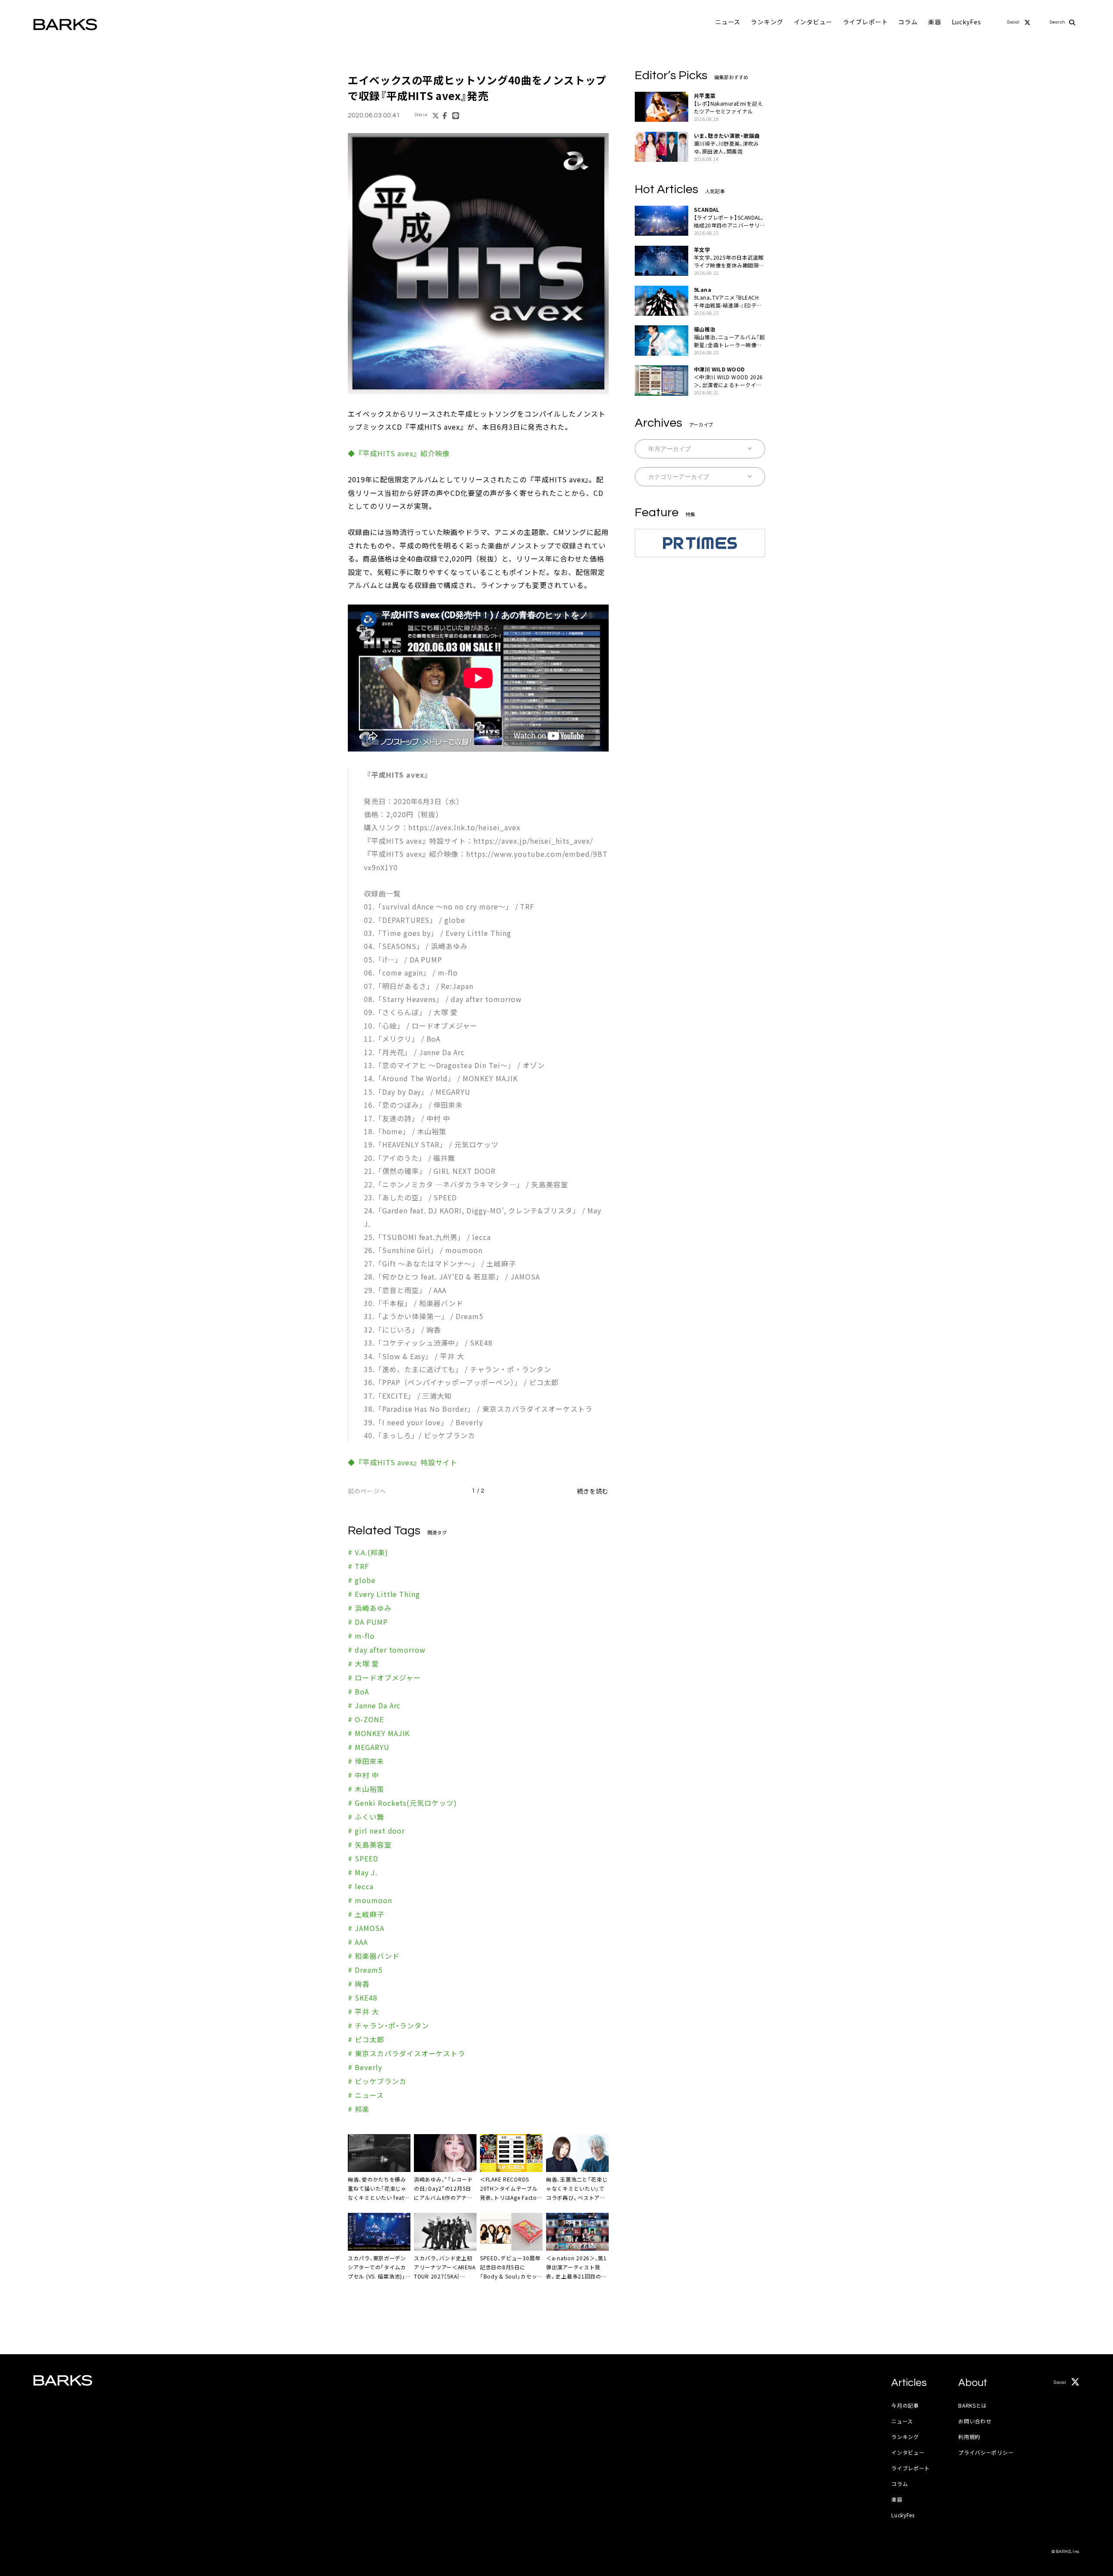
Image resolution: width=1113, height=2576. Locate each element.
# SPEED (363, 1858)
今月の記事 (905, 2405)
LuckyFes (966, 22)
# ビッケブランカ (377, 2081)
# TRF (358, 1566)
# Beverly (365, 2067)
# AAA (358, 1942)
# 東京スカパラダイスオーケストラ (407, 2053)
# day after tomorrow (387, 1650)
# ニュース (366, 2095)
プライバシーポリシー (986, 2452)
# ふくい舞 (366, 1817)
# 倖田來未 (366, 1761)
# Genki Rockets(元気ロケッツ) (402, 1803)
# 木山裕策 (366, 1789)
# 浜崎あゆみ (370, 1608)
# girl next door (376, 1831)
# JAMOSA (366, 1928)
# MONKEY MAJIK (379, 1733)
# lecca (361, 1886)
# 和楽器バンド (374, 1956)
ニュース (728, 22)
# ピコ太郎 (366, 2039)
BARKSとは (973, 2405)
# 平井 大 (363, 2011)
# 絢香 (359, 1984)
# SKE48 (363, 1998)
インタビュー (813, 22)
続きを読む (593, 1491)
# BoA (358, 1691)
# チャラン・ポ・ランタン (388, 2025)
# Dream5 (365, 1970)
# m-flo (361, 1636)
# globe (362, 1580)
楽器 (935, 22)
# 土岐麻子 (366, 1914)
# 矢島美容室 (370, 1844)
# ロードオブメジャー (384, 1677)
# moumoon (370, 1900)
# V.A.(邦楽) (368, 1552)
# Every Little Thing (384, 1594)
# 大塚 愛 (363, 1664)
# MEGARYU (369, 1747)
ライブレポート (866, 22)
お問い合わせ (975, 2421)
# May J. (363, 1872)
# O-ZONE (366, 1719)
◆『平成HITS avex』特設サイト (403, 1462)
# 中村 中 (363, 1775)
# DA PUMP (368, 1622)
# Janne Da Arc (374, 1705)
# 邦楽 (359, 2109)
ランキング (767, 22)
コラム (908, 22)
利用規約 (969, 2437)
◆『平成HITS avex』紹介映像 (399, 453)
